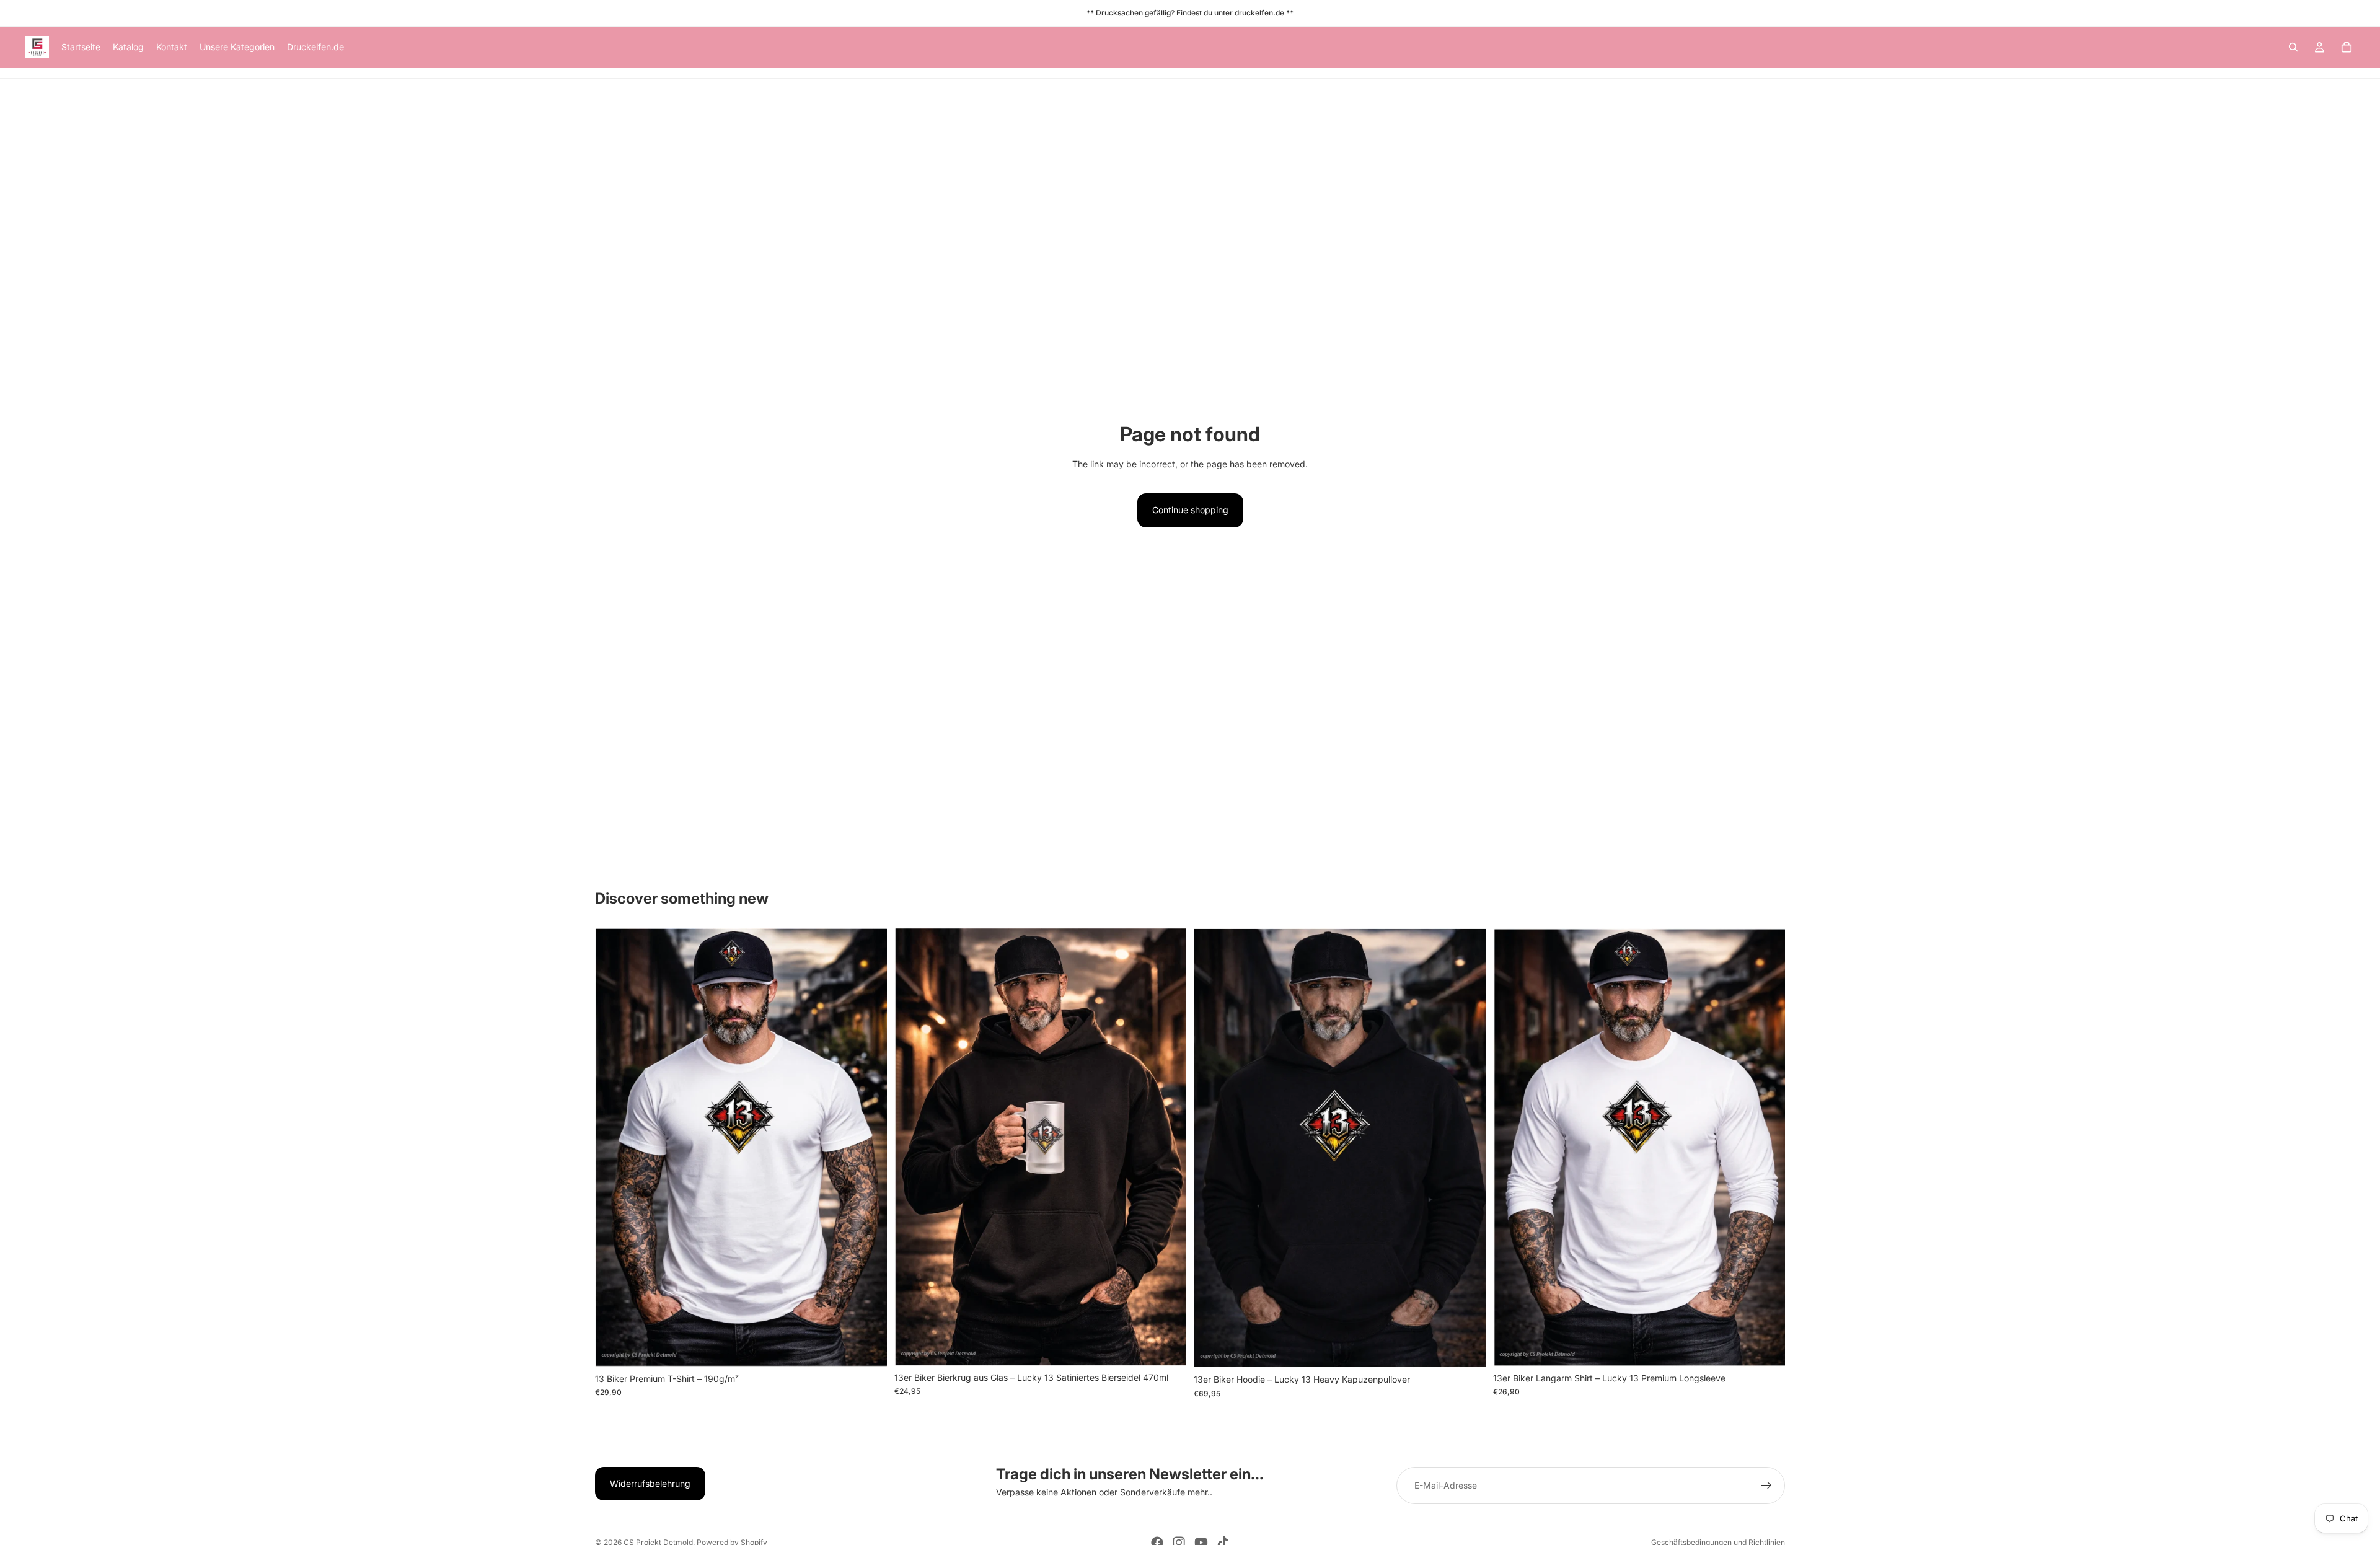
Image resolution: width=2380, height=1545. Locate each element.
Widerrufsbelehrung (650, 1483)
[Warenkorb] (2347, 47)
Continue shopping (1190, 510)
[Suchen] (2293, 47)
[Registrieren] (1766, 1486)
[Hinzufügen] (1167, 1347)
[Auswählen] (868, 1348)
